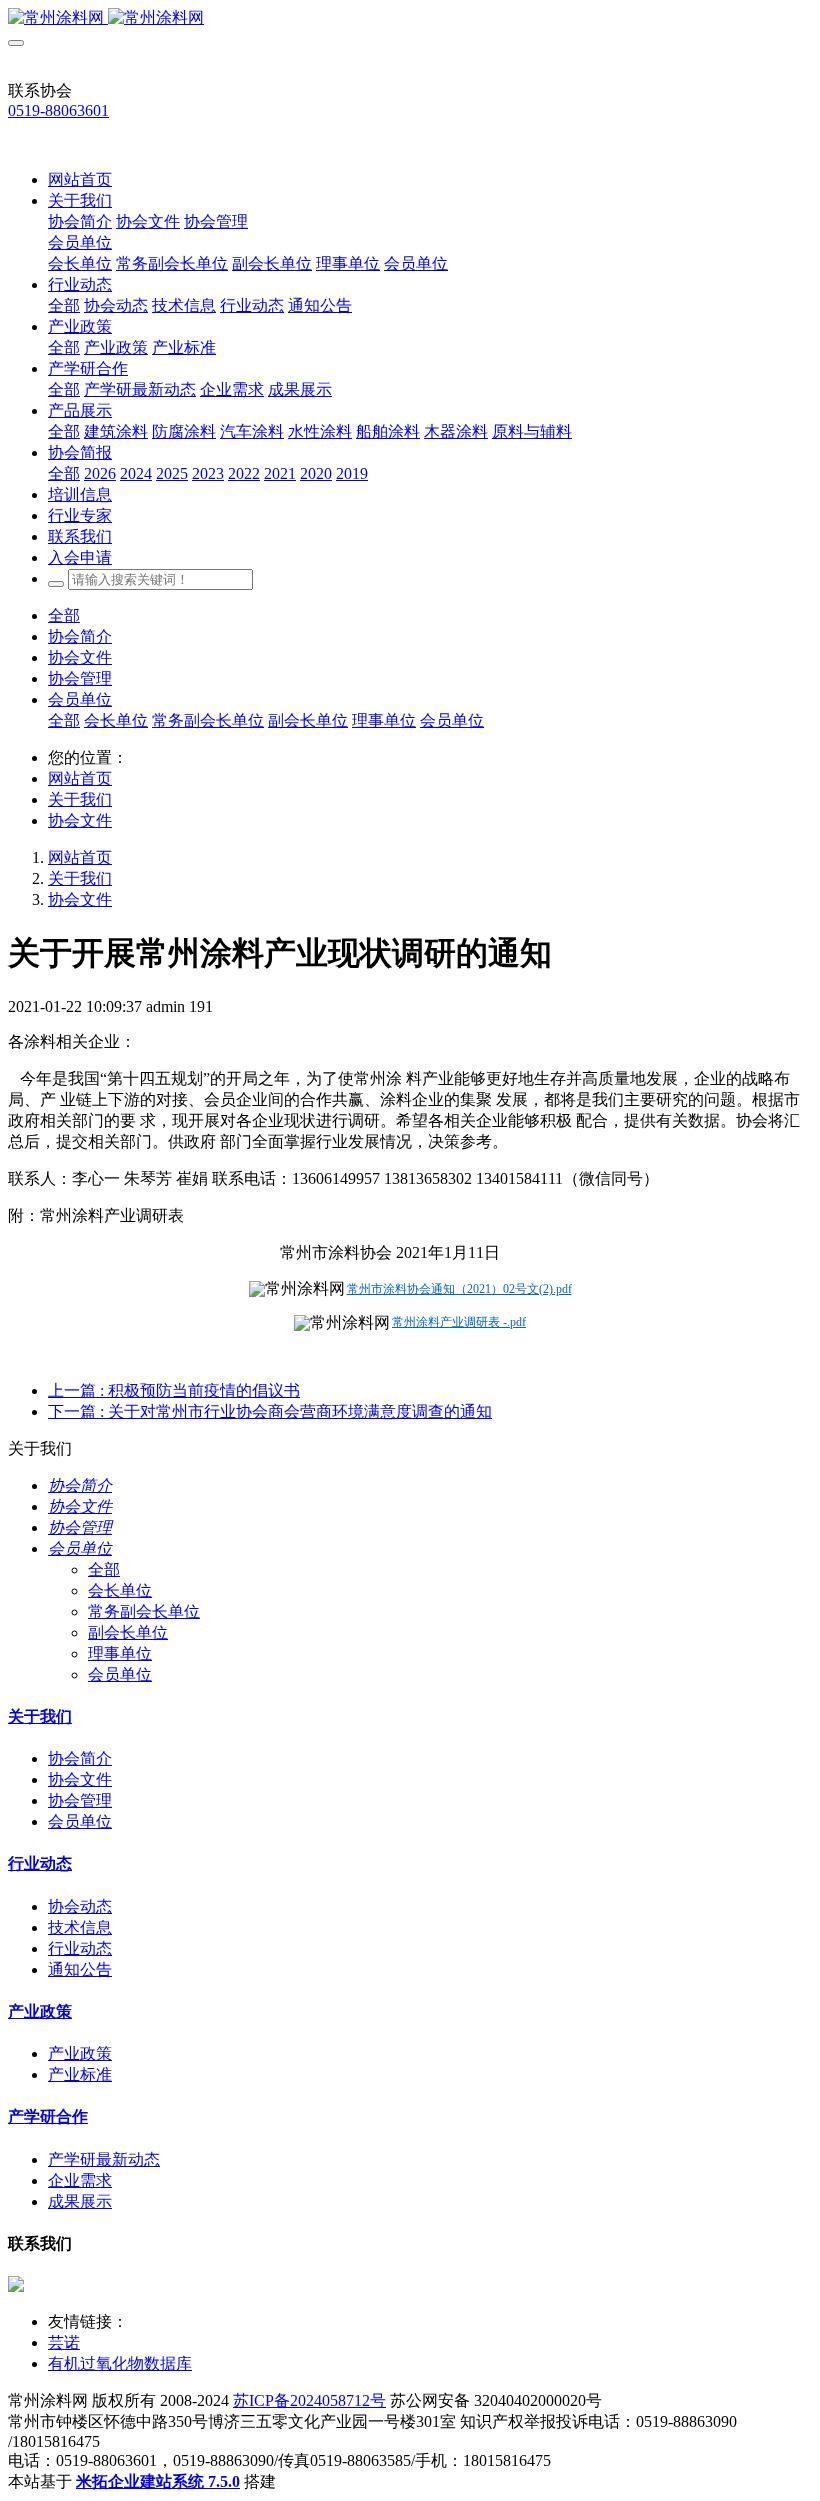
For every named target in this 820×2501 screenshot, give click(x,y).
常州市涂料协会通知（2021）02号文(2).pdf (459, 1289)
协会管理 (80, 678)
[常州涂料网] (410, 18)
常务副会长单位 (208, 720)
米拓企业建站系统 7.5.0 (158, 2481)
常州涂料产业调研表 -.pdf (459, 1322)
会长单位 (116, 720)
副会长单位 (308, 720)
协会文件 (80, 657)
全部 (64, 305)
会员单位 (80, 699)
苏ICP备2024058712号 (309, 2400)
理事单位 (384, 720)
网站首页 (80, 179)
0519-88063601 (58, 110)
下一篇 (270, 1411)
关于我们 (80, 799)
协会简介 (80, 636)
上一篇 (174, 1390)
